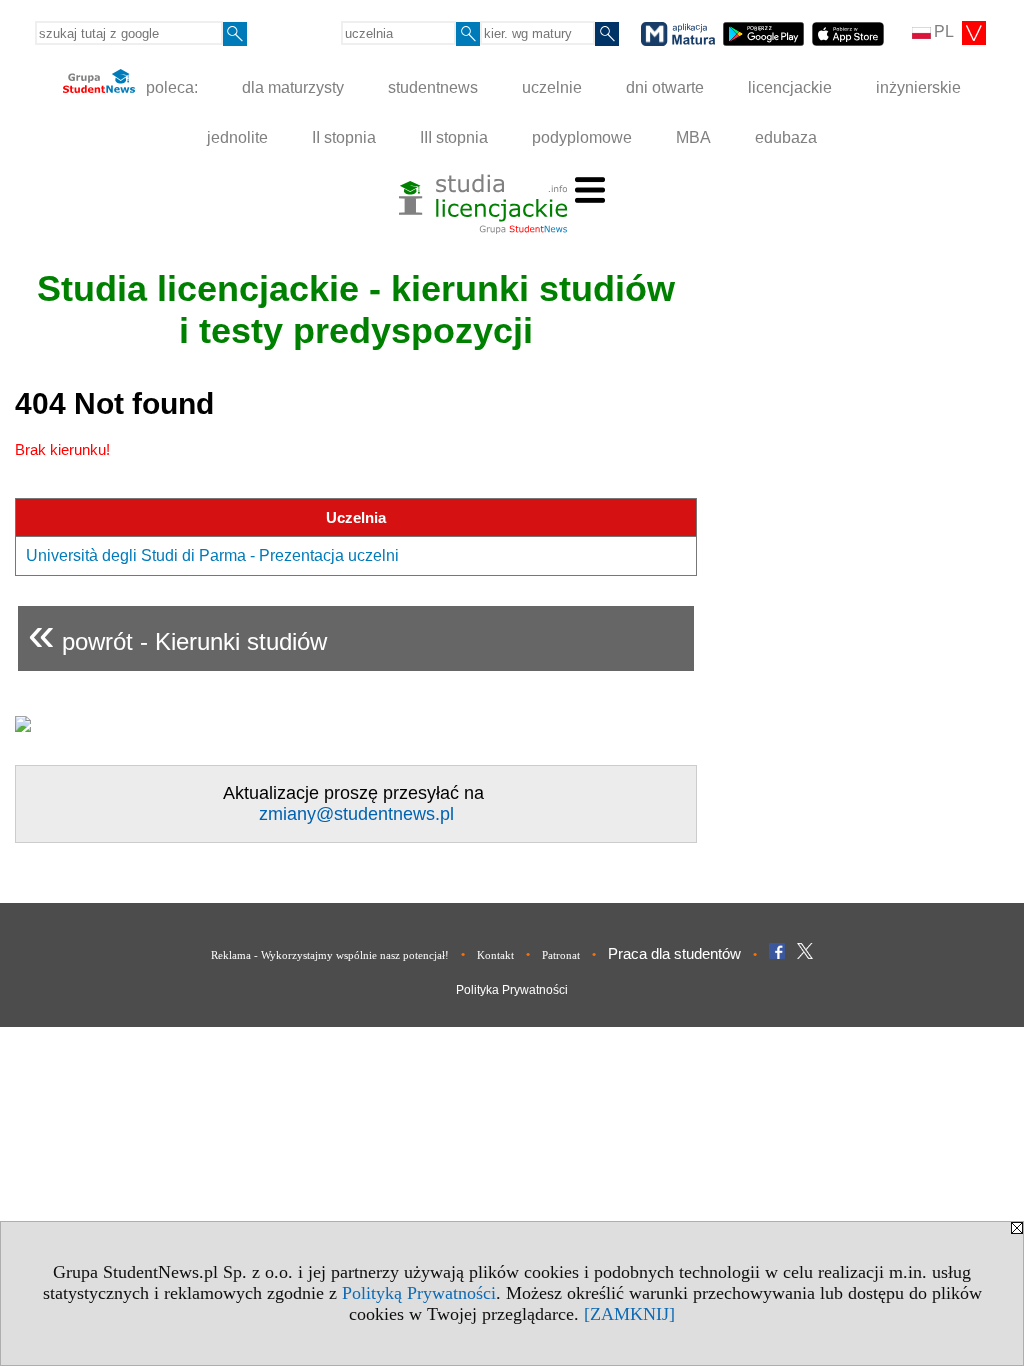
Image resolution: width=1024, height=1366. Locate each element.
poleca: (170, 87)
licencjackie (790, 87)
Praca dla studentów (674, 953)
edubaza (786, 137)
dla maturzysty (293, 87)
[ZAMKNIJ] (629, 1314)
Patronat (561, 955)
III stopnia (454, 137)
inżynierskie (918, 87)
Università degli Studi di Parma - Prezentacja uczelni (212, 555)
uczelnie (552, 87)
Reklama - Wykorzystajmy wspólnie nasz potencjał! (330, 955)
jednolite (237, 137)
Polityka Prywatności (512, 990)
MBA (693, 137)
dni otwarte (665, 87)
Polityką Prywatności (419, 1293)
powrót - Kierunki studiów (177, 633)
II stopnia (344, 137)
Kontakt (495, 955)
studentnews (433, 87)
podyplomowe (582, 137)
